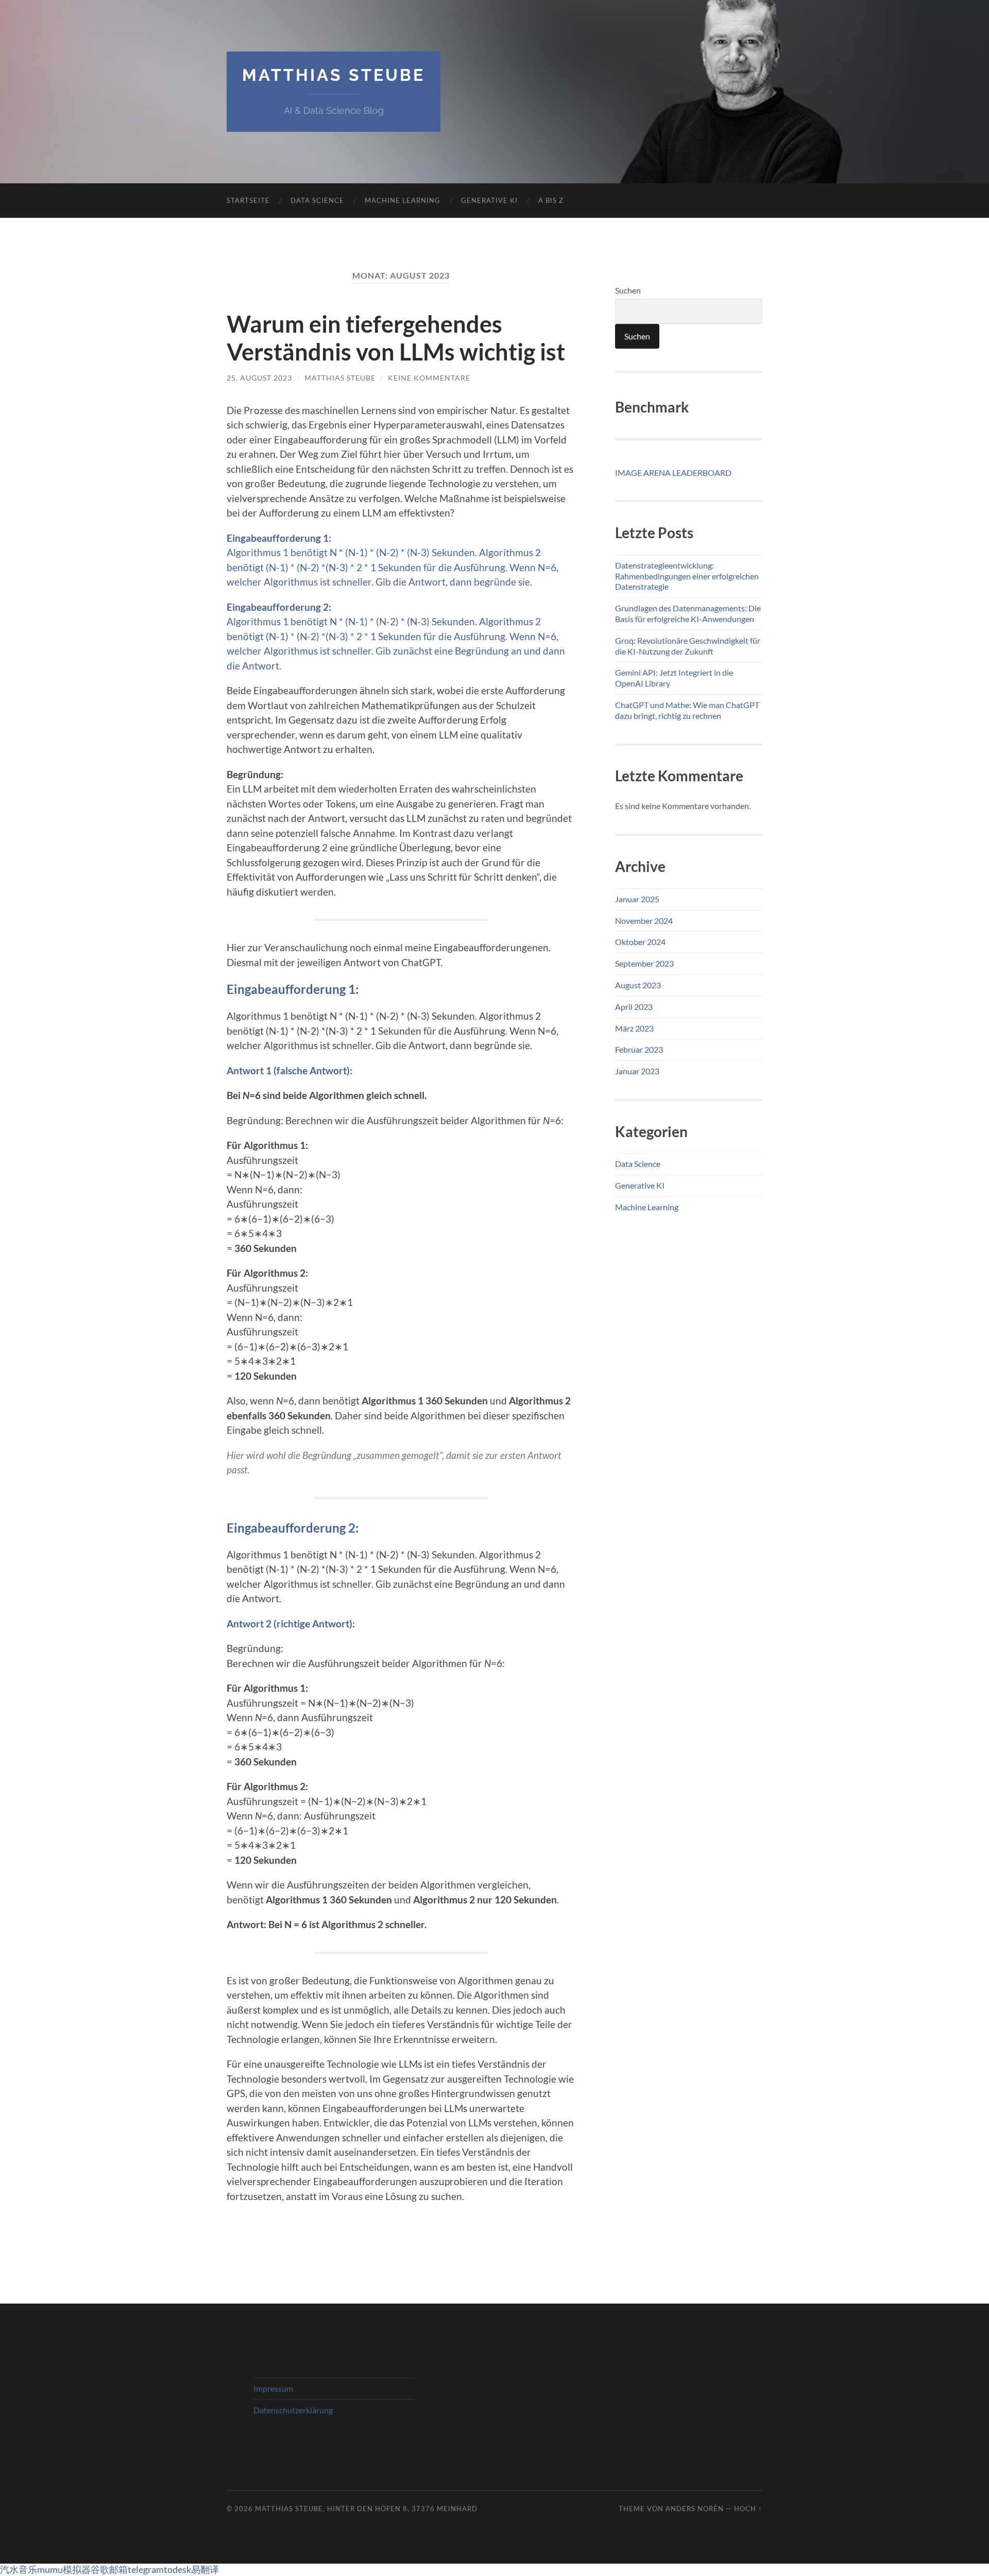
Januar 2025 (637, 899)
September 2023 (644, 963)
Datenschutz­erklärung (293, 2410)
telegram (146, 2569)
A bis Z (551, 200)
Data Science (317, 200)
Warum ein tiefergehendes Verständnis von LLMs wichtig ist (396, 338)
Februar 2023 (639, 1049)
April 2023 (634, 1007)
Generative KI (489, 200)
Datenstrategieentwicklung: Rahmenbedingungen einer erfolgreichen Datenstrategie (687, 576)
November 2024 (644, 921)
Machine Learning (403, 200)
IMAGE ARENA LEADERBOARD (673, 473)
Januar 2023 (637, 1071)
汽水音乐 (19, 2569)
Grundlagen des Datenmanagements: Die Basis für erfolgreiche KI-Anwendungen (688, 613)
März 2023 (634, 1028)
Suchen (628, 290)
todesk (177, 2569)
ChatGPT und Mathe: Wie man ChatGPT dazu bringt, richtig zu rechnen (687, 710)
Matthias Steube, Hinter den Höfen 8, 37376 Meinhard (366, 2509)
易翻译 (205, 2569)
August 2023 (638, 985)
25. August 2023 (259, 378)
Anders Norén (695, 2509)
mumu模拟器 (64, 2569)
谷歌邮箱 (109, 2569)
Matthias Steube (334, 75)
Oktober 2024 (640, 942)
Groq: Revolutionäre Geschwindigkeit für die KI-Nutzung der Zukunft (688, 646)
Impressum (273, 2388)
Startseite (248, 200)
